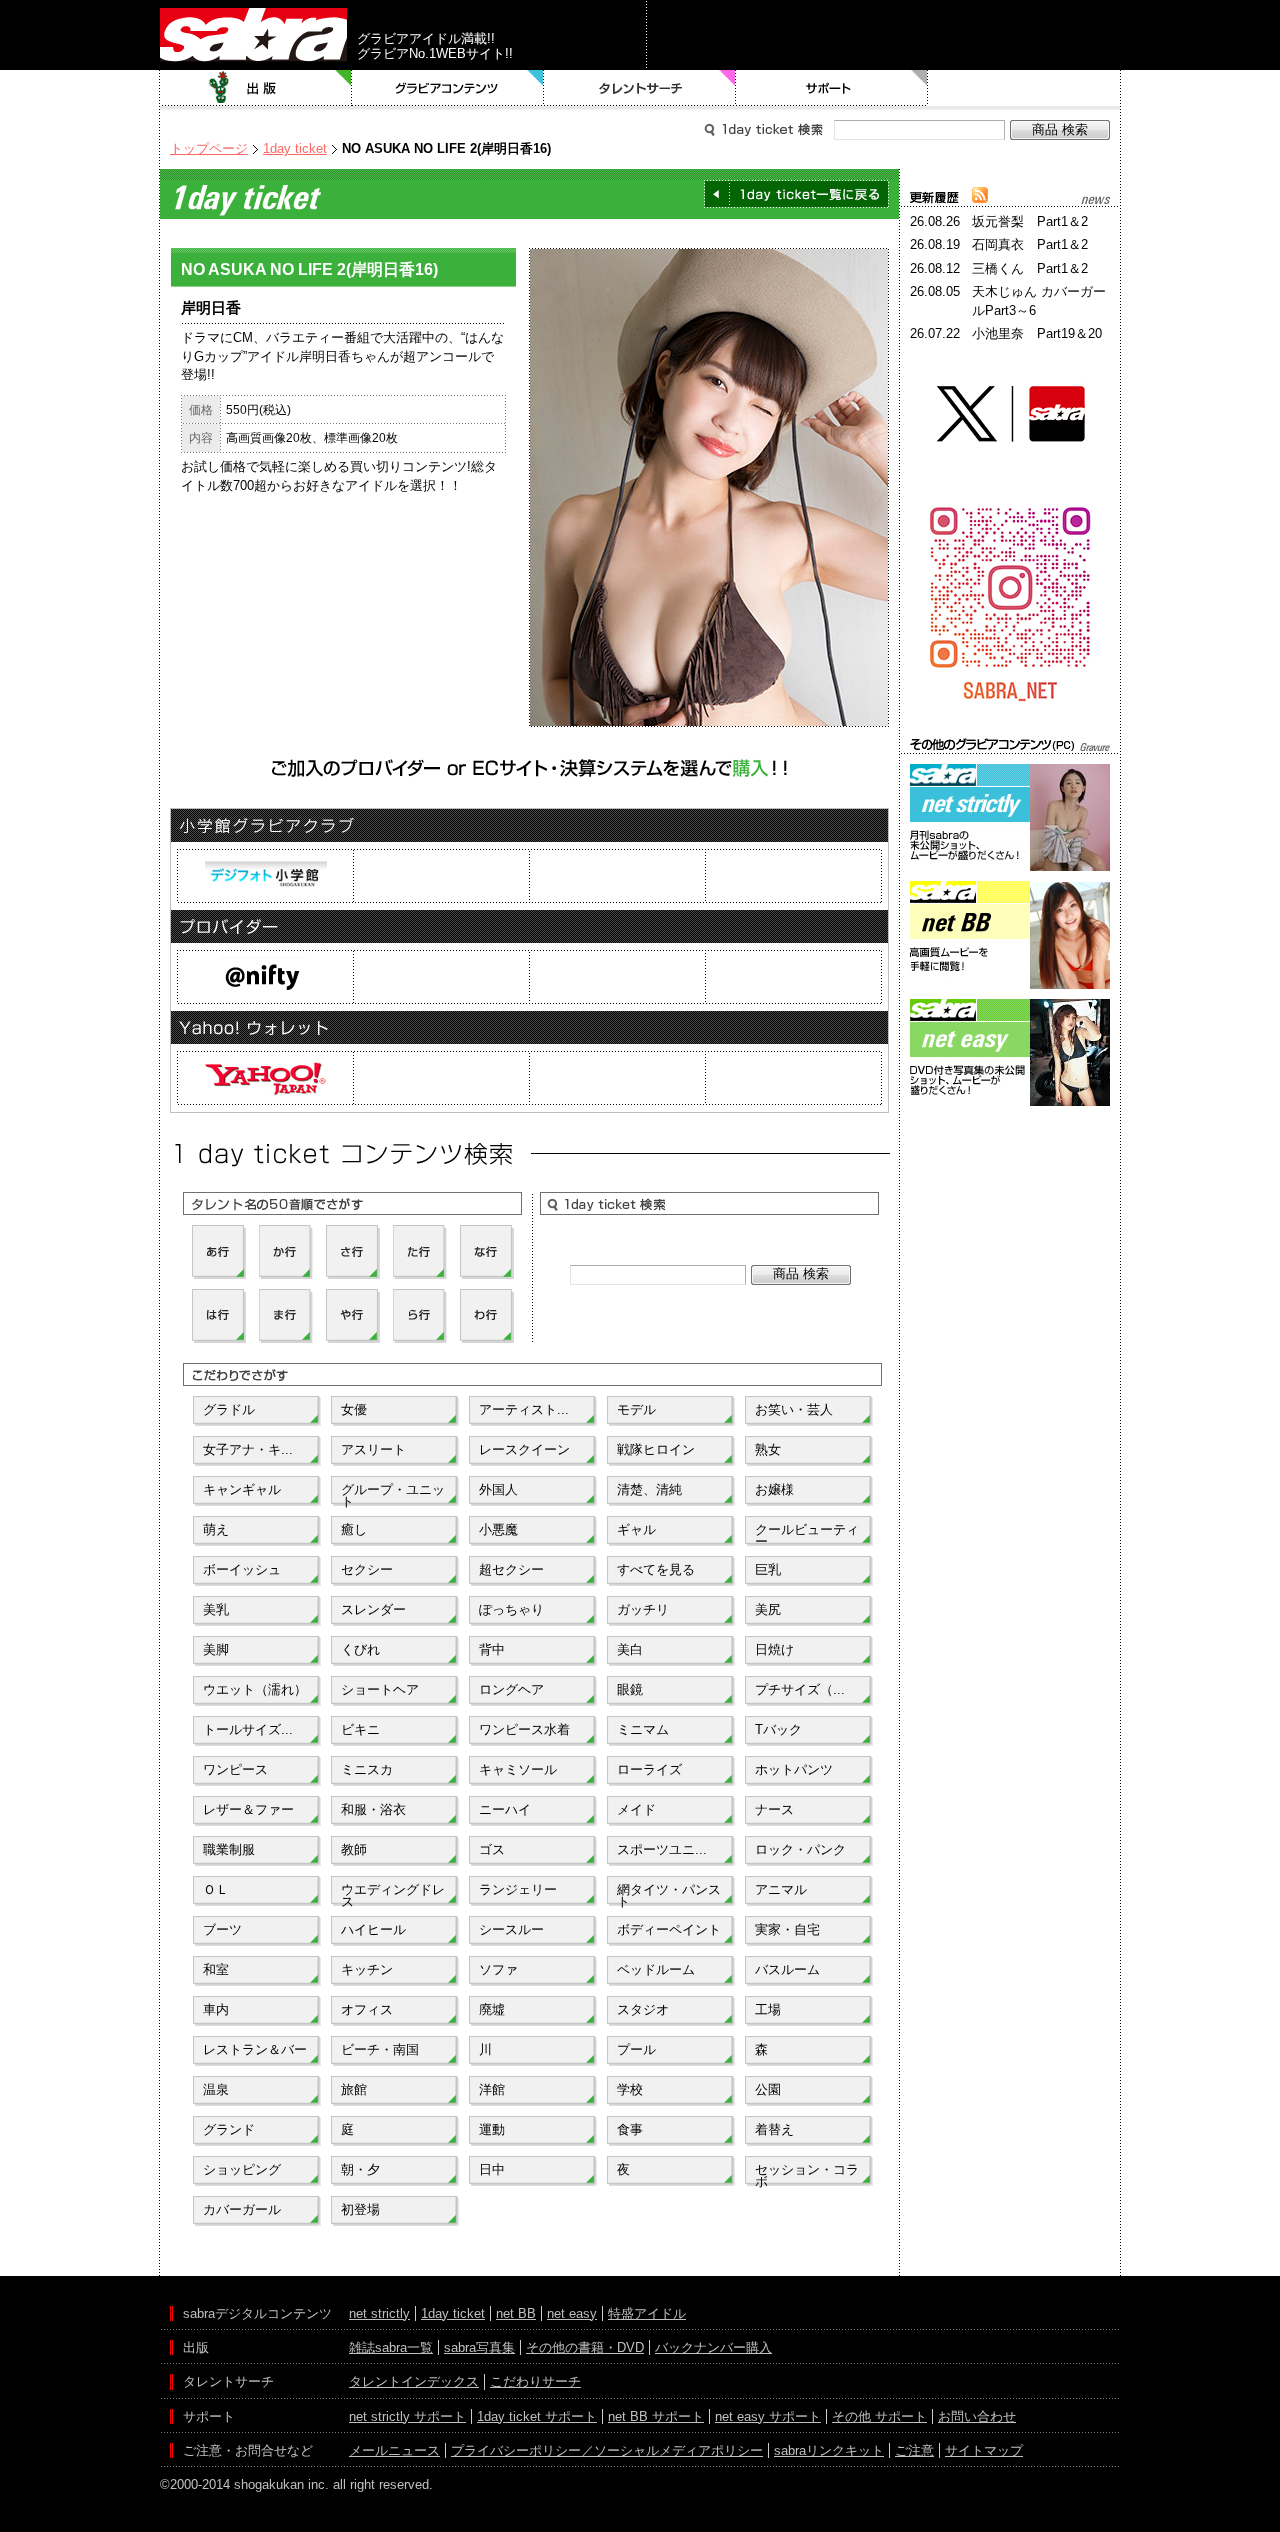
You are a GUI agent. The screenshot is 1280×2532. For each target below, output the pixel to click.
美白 (630, 1649)
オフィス (367, 2009)
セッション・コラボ (807, 2174)
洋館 (492, 2089)
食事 (630, 2129)
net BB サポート (656, 2416)
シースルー (511, 1929)
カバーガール (242, 2209)
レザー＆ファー (248, 1809)
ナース (774, 1809)
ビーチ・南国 (380, 2049)
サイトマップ (984, 2450)
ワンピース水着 (524, 1729)
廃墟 (492, 2009)
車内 (216, 2009)
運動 (492, 2129)
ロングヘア (511, 1689)
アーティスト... (524, 1409)
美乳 (216, 1609)
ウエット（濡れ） (255, 1689)
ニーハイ (505, 1809)
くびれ (360, 1649)
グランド (229, 2129)
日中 (492, 2169)
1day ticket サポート (537, 2416)
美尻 (768, 1609)
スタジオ (643, 2009)
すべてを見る (656, 1569)
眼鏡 (630, 1689)
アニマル (781, 1889)
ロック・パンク (800, 1849)
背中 (492, 1649)
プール (636, 2049)
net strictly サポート (407, 2416)
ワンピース (235, 1769)
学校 (630, 2089)
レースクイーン (524, 1449)
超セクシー (511, 1569)
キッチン (367, 1969)
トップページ (209, 148)
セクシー (367, 1569)
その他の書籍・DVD (585, 2347)
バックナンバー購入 (713, 2347)
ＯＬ (216, 1889)
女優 (354, 1409)
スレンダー (373, 1609)
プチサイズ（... (800, 1689)
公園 (768, 2089)
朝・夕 (360, 2169)
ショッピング (242, 2169)
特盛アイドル (647, 2313)
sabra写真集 (479, 2347)
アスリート (373, 1449)
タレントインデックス (414, 2381)
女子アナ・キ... (248, 1449)
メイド (636, 1809)
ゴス (492, 1849)
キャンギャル (242, 1489)
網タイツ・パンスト (669, 1894)
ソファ (498, 1969)
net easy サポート (768, 2416)
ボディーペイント (669, 1929)
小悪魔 (498, 1529)
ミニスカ (367, 1769)
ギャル (636, 1529)
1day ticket (295, 148)
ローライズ (649, 1769)
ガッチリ (643, 1609)
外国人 (498, 1489)
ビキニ (360, 1729)
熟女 (768, 1449)
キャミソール (518, 1769)
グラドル (229, 1409)
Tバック (778, 1729)
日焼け (774, 1649)
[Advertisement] (1010, 1201)
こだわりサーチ (535, 2381)
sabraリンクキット (829, 2450)
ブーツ (222, 1929)
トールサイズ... (248, 1729)
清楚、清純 (649, 1489)
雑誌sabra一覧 (391, 2347)
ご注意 (914, 2450)
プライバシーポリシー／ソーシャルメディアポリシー (607, 2450)
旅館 (354, 2089)
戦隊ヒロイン (656, 1449)
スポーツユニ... (662, 1849)
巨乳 (768, 1569)
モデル (636, 1409)
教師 (354, 1849)
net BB (516, 2313)
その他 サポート (879, 2416)
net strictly (379, 2313)
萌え (216, 1529)
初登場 (360, 2209)
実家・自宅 (787, 1929)
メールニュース (394, 2450)
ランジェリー (518, 1889)
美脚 (216, 1649)
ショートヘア (380, 1689)
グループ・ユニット (393, 1494)
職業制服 (229, 1849)
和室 (216, 1969)
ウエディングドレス (393, 1894)
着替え (774, 2129)
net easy (572, 2313)
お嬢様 (774, 1489)
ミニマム (643, 1729)
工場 (768, 2009)
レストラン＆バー (255, 2049)
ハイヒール (373, 1929)
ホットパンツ (794, 1769)
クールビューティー (807, 1534)
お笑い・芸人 (794, 1409)
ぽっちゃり (511, 1609)
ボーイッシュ (242, 1569)
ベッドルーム (656, 1969)
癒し (354, 1529)
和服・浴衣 (373, 1809)
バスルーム (787, 1969)
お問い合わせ (977, 2416)
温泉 (216, 2089)
